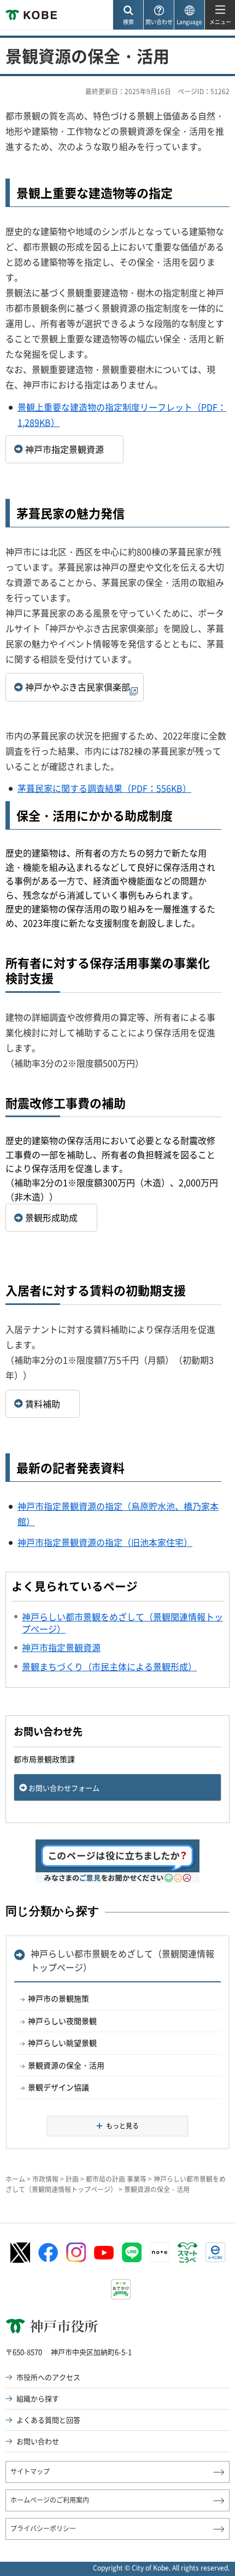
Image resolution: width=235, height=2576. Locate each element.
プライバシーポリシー (43, 2528)
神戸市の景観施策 (58, 1998)
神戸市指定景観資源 (64, 449)
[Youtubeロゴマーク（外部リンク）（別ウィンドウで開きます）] (104, 2253)
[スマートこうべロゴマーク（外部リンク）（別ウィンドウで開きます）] (187, 2253)
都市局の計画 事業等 (116, 2179)
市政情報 (45, 2179)
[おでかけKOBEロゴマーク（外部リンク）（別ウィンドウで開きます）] (121, 2289)
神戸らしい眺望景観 (62, 2043)
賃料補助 (43, 1404)
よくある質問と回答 (48, 2420)
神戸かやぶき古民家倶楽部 (78, 687)
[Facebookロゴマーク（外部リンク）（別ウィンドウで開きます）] (48, 2253)
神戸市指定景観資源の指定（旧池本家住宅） (105, 1542)
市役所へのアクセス (48, 2377)
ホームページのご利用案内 (50, 2500)
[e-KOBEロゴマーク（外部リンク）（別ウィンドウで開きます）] (215, 2252)
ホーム (15, 2179)
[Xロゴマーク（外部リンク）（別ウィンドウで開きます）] (20, 2253)
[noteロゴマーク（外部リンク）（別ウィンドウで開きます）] (160, 2252)
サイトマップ (30, 2471)
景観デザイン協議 (58, 2087)
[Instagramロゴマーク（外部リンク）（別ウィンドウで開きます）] (76, 2252)
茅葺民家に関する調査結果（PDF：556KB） (104, 788)
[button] (128, 15)
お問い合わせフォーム (64, 1788)
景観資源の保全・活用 (66, 2065)
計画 (72, 2179)
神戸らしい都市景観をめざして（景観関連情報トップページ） (122, 1960)
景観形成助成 (51, 1217)
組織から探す (38, 2398)
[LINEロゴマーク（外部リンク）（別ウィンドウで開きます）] (132, 2252)
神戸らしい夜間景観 (62, 2021)
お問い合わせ (38, 2441)
